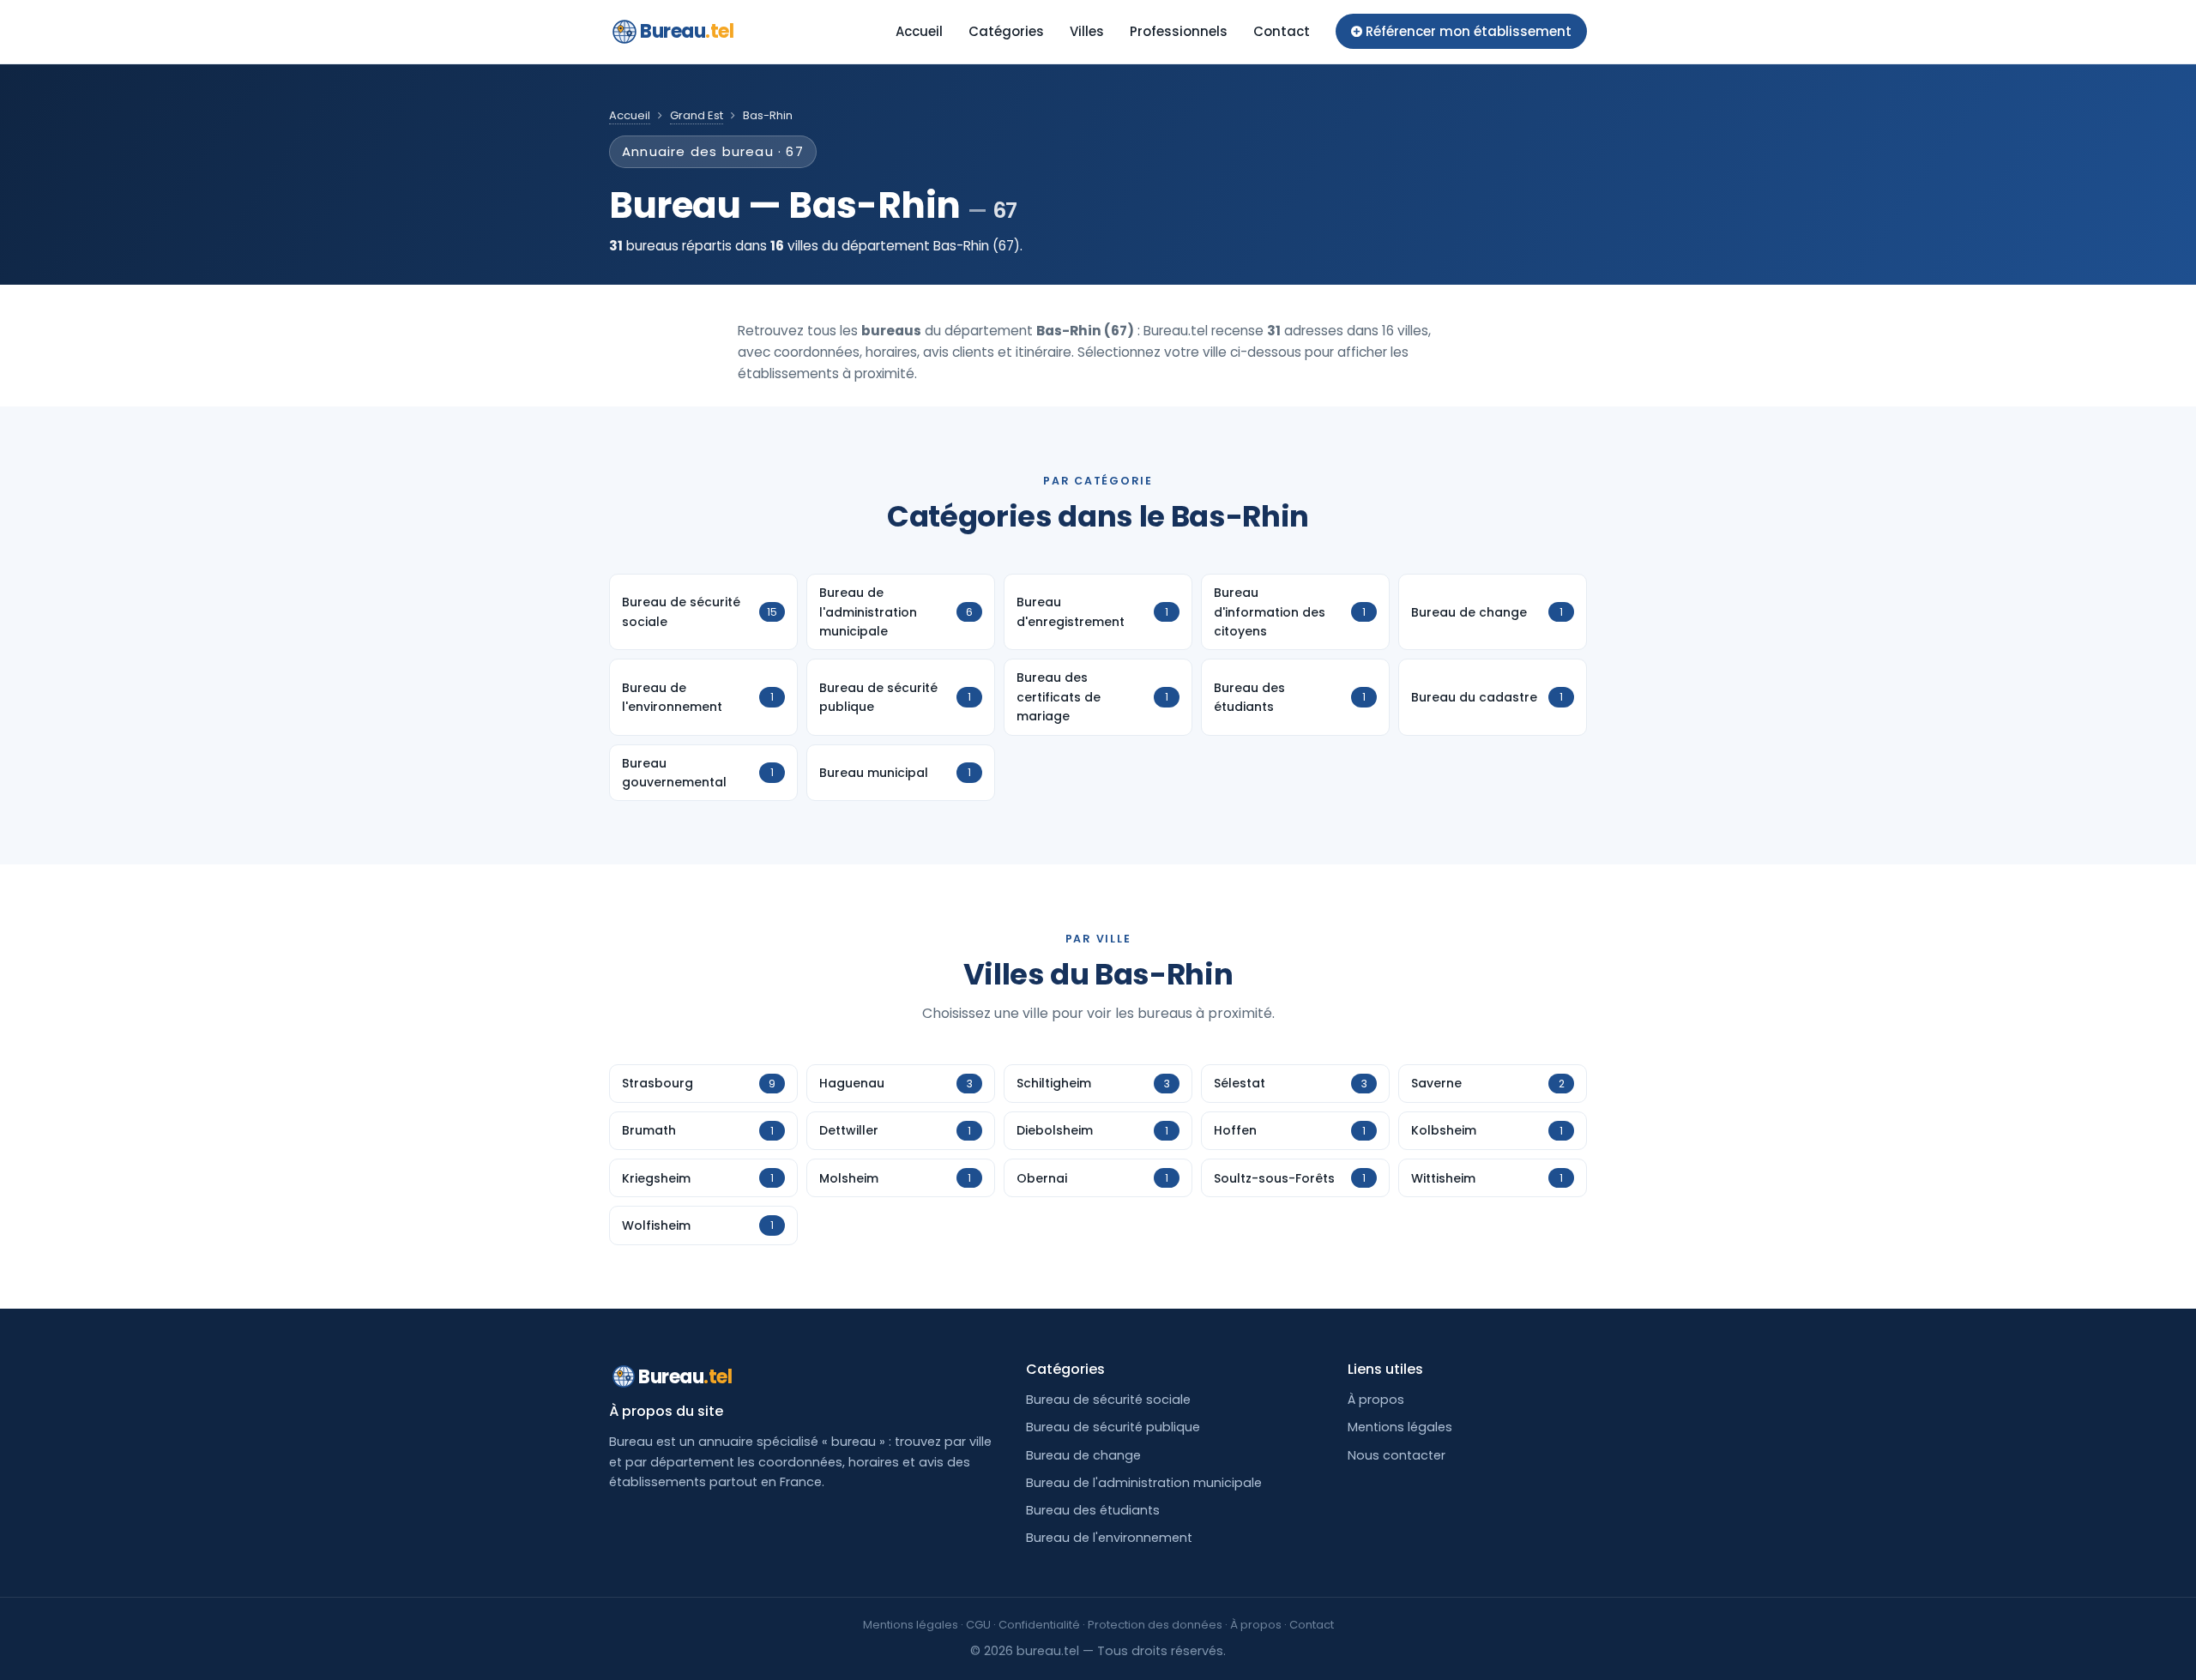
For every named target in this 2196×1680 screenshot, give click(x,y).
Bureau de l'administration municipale (1144, 1483)
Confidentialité (1039, 1625)
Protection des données (1155, 1625)
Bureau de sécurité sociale (1108, 1400)
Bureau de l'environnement (1109, 1538)
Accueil (919, 31)
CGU (978, 1625)
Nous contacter (1397, 1455)
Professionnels (1179, 31)
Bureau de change (1083, 1455)
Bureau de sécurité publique (1113, 1427)
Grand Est (697, 115)
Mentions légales (1400, 1427)
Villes (1087, 31)
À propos (1376, 1400)
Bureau (687, 31)
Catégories (1006, 31)
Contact (1282, 31)
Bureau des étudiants (1093, 1510)
